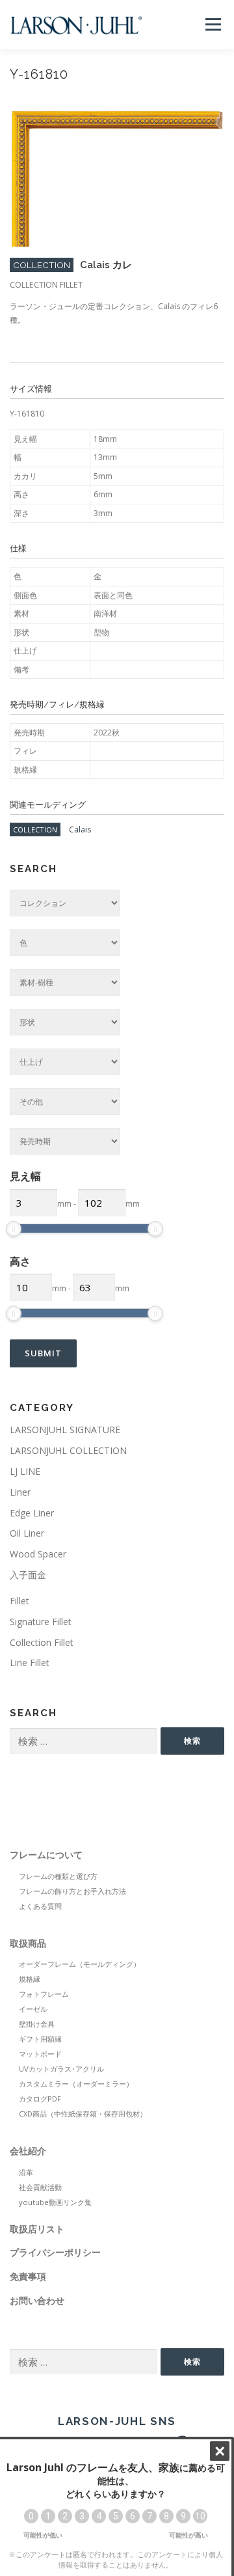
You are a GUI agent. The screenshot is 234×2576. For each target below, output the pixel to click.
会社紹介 (28, 2151)
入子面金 (28, 1575)
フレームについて (46, 1855)
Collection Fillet (42, 1642)
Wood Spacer (38, 1554)
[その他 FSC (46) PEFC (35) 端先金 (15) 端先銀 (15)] (65, 1102)
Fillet (19, 1601)
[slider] (14, 1229)
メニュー (213, 24)
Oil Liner (27, 1533)
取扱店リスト (37, 2229)
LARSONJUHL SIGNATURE (65, 1430)
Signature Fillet (41, 1622)
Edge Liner (32, 1513)
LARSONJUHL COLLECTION (68, 1450)
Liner (20, 1492)
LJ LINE (25, 1471)
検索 (192, 1741)
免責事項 (28, 2276)
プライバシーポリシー (55, 2252)
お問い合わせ (37, 2300)
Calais (80, 829)
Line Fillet (30, 1663)
